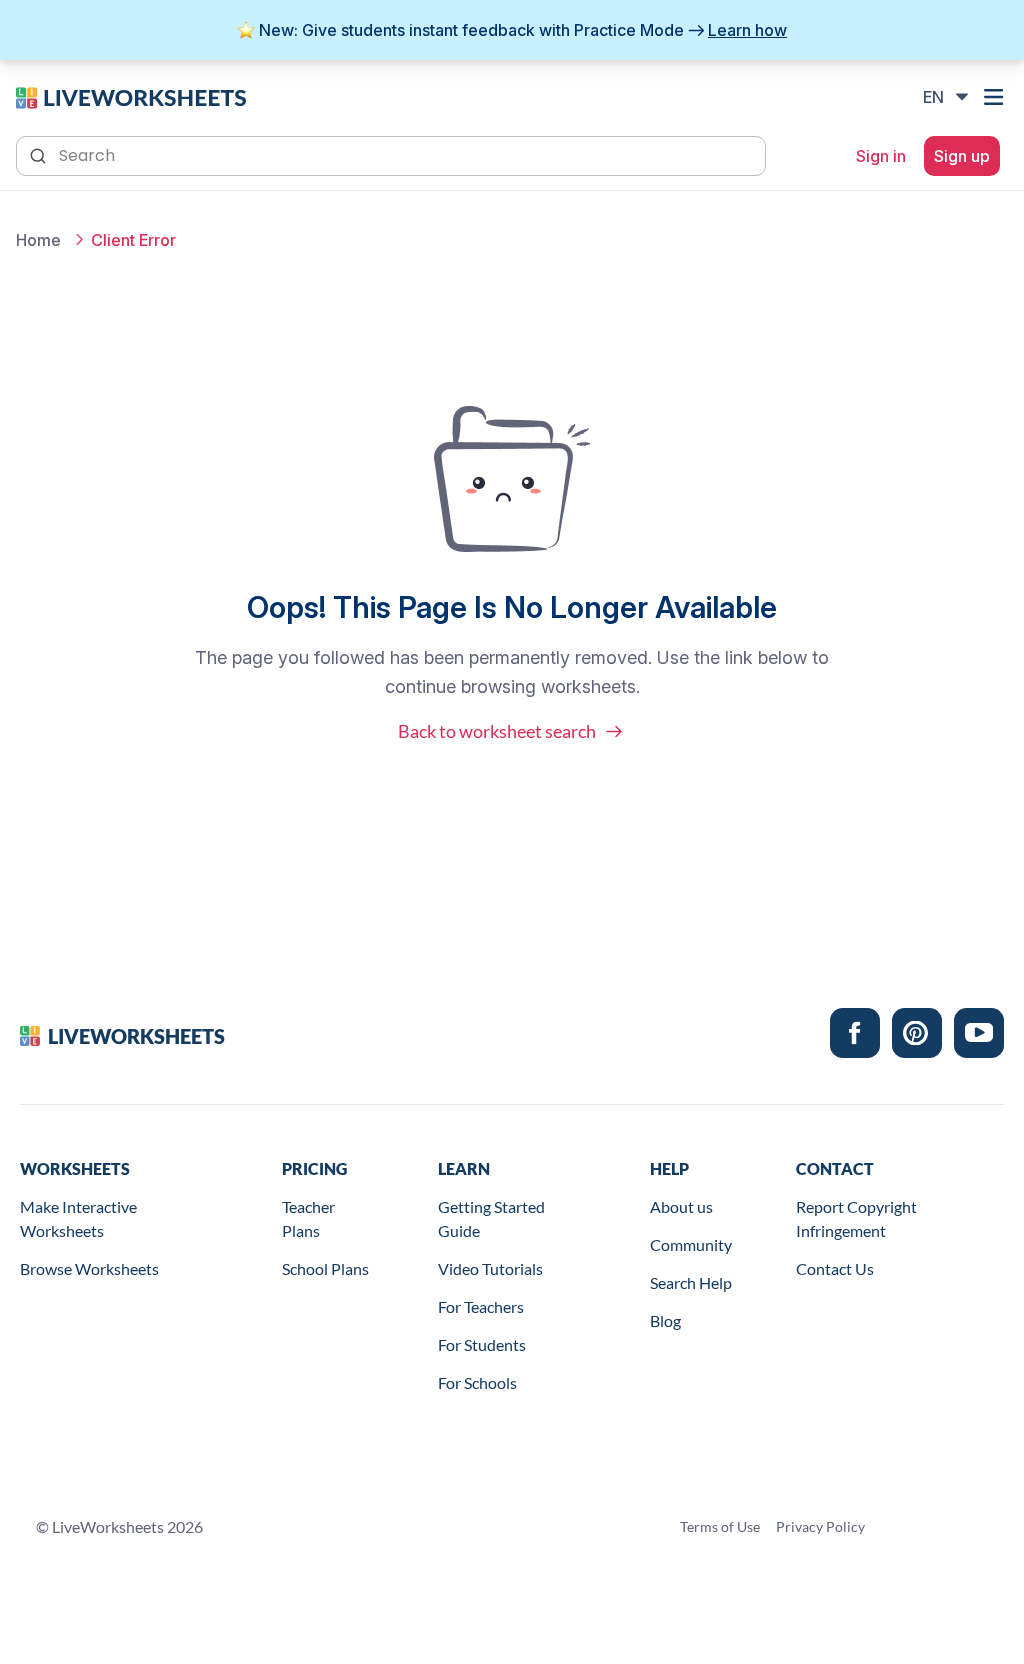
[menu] (996, 97)
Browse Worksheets (89, 1268)
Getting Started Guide (491, 1218)
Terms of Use (720, 1526)
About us (681, 1206)
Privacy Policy (820, 1526)
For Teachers (481, 1306)
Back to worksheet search (497, 731)
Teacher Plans (308, 1218)
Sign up (962, 156)
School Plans (325, 1268)
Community (691, 1244)
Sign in (881, 156)
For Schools (477, 1382)
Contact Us (835, 1268)
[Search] (40, 154)
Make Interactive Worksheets (78, 1218)
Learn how (747, 30)
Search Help (691, 1282)
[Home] (131, 96)
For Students (482, 1344)
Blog (665, 1320)
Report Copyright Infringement (856, 1218)
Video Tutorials (490, 1268)
